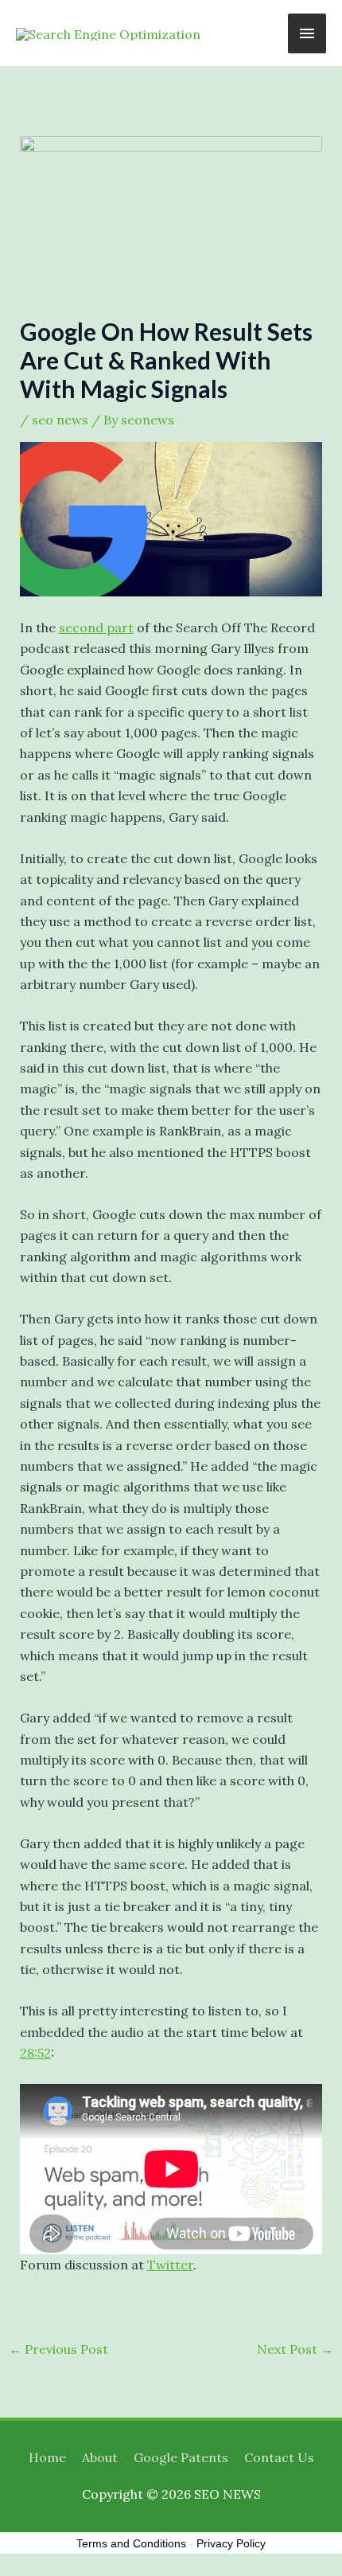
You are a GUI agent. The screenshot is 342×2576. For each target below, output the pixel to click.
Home (47, 2457)
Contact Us (279, 2457)
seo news (60, 420)
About (100, 2457)
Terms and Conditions (131, 2543)
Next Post (295, 2349)
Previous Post (58, 2349)
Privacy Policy (231, 2543)
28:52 (35, 2053)
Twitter (170, 2265)
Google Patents (181, 2457)
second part (96, 627)
